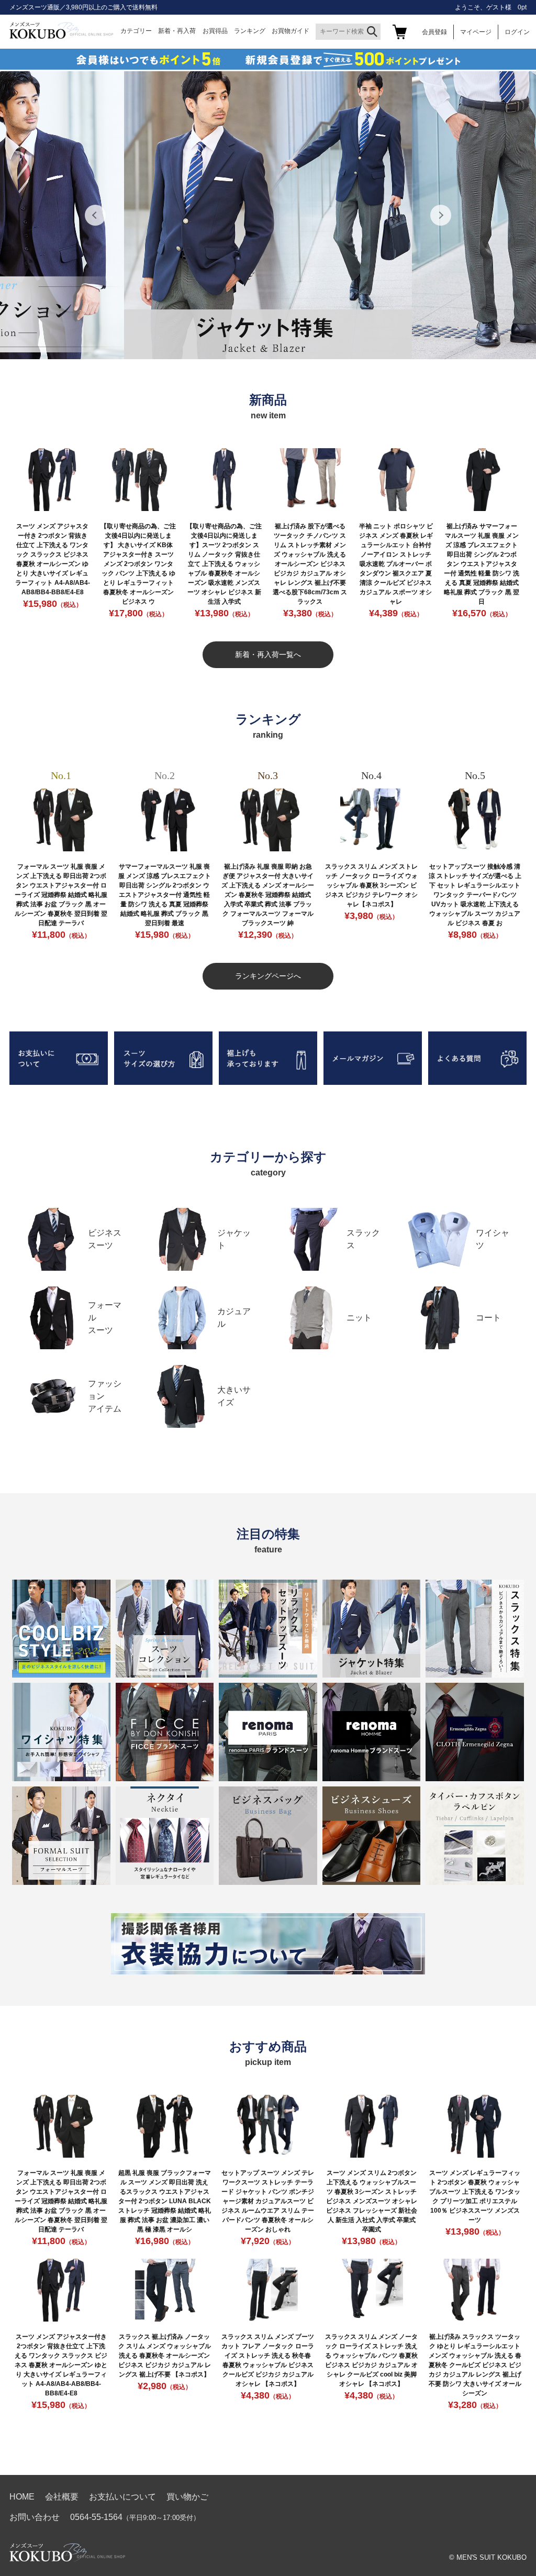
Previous (95, 215)
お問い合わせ (35, 2517)
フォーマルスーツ (105, 1318)
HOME (22, 2497)
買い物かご (187, 2497)
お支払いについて (122, 2497)
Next (441, 215)
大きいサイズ (234, 1396)
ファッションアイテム (105, 1396)
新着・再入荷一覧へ (268, 654)
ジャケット (234, 1239)
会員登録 (434, 32)
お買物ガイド (291, 31)
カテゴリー (136, 31)
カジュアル (234, 1318)
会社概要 (62, 2497)
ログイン (517, 32)
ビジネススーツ (105, 1239)
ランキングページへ (268, 976)
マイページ (476, 32)
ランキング (250, 31)
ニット (359, 1318)
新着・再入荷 (177, 31)
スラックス (363, 1239)
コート (488, 1318)
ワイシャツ (493, 1239)
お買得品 (215, 31)
